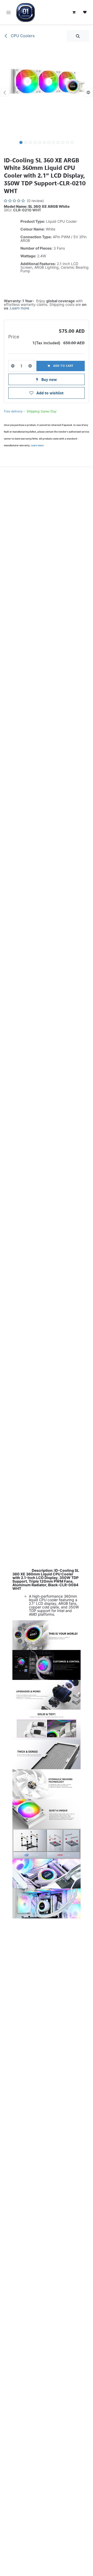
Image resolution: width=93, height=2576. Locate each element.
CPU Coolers (22, 36)
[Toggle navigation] (9, 12)
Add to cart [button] (63, 366)
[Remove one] (13, 366)
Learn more (20, 308)
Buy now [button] (49, 379)
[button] (78, 36)
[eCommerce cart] (74, 12)
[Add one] (30, 366)
